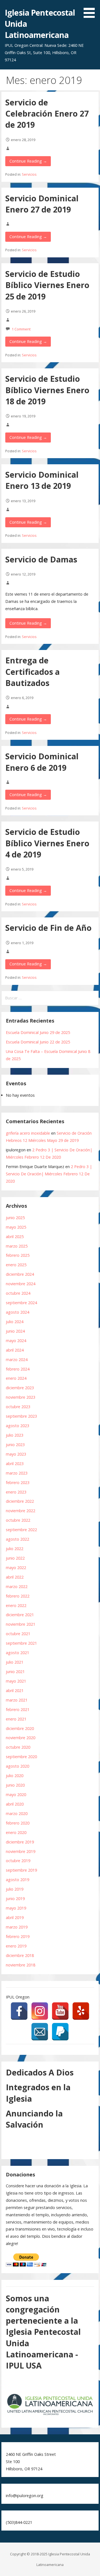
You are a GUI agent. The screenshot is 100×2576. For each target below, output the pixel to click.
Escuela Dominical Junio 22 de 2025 (38, 1042)
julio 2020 (15, 1776)
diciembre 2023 (20, 1388)
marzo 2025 (17, 1246)
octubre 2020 (18, 1747)
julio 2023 (15, 1435)
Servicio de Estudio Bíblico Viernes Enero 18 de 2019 (47, 390)
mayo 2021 (16, 1681)
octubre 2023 (18, 1407)
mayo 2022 (16, 1568)
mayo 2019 (16, 1908)
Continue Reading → (28, 161)
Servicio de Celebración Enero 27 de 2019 (47, 113)
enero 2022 (16, 1605)
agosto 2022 (17, 1539)
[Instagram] (40, 2011)
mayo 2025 (16, 1227)
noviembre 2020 (21, 1738)
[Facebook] (19, 2011)
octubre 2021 (18, 1634)
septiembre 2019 (21, 1870)
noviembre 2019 (21, 1851)
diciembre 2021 (20, 1615)
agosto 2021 (17, 1653)
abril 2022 (15, 1577)
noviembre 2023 (21, 1397)
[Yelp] (81, 2011)
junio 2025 (15, 1218)
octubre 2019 (18, 1861)
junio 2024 (15, 1331)
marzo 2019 (17, 1927)
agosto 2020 (17, 1766)
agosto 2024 (17, 1312)
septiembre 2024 (21, 1303)
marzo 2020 (17, 1813)
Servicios (29, 174)
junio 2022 (15, 1558)
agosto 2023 (17, 1426)
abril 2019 (15, 1917)
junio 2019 (15, 1899)
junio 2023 (15, 1445)
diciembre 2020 (20, 1728)
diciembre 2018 (20, 1955)
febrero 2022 (18, 1596)
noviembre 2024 (21, 1284)
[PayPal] (60, 2032)
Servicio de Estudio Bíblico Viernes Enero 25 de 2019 (47, 285)
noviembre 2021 (21, 1624)
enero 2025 (16, 1265)
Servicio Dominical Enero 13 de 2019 (42, 480)
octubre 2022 (18, 1520)
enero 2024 (16, 1378)
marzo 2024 (17, 1360)
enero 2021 (16, 1719)
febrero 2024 (18, 1369)
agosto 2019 (17, 1880)
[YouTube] (60, 2011)
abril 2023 (15, 1464)
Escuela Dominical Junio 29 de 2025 (38, 1032)
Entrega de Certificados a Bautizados (32, 671)
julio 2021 (15, 1662)
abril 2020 (15, 1804)
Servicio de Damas (41, 559)
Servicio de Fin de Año (48, 928)
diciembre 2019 (20, 1842)
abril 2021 (15, 1691)
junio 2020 (15, 1785)
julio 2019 (15, 1889)
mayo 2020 (16, 1795)
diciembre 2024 (20, 1274)
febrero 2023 (18, 1482)
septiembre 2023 (21, 1416)
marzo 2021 (17, 1700)
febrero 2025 (18, 1255)
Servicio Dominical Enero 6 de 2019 (42, 762)
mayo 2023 (16, 1454)
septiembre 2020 (21, 1757)
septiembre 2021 (21, 1643)
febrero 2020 (18, 1823)
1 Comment (21, 329)
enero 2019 (16, 1946)
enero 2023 (16, 1492)
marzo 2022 (17, 1587)
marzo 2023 (17, 1473)
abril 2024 (15, 1350)
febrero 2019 (18, 1936)
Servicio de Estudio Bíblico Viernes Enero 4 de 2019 (47, 843)
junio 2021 (15, 1672)
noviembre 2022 (21, 1511)
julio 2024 (15, 1322)
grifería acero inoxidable (28, 1133)
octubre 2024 (18, 1293)
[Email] (40, 2032)
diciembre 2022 (20, 1501)
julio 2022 (15, 1549)
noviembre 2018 (21, 1965)
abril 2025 (15, 1237)
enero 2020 (16, 1832)
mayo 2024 (16, 1341)
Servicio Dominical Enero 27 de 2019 (42, 204)
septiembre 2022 (21, 1530)
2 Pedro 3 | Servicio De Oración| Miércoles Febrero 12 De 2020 (49, 1174)
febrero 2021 (18, 1709)
